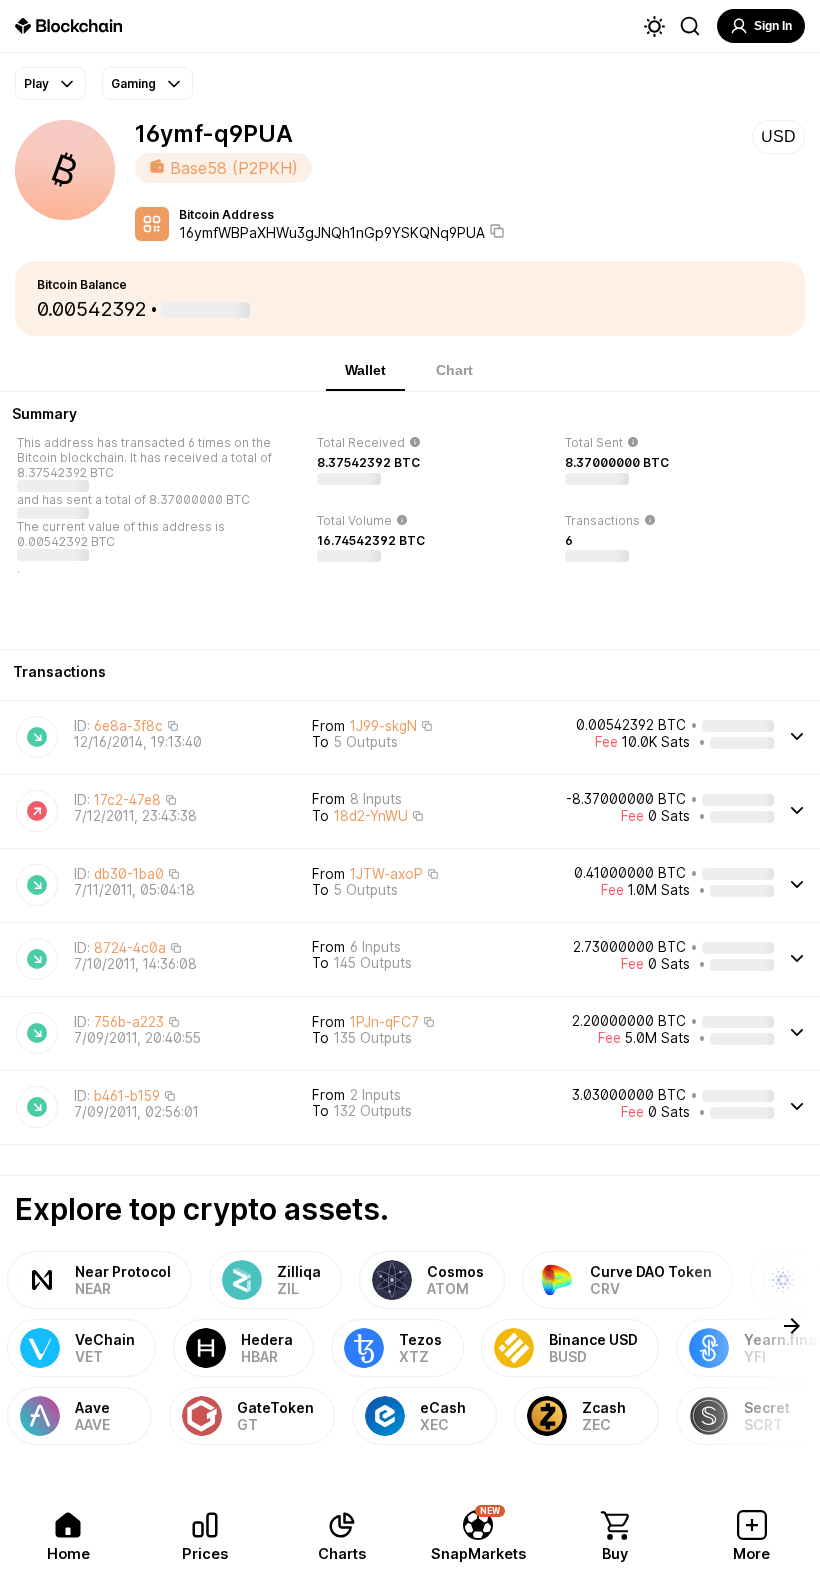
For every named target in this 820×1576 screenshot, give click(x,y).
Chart (454, 370)
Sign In (773, 26)
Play (36, 83)
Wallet (365, 370)
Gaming (133, 83)
